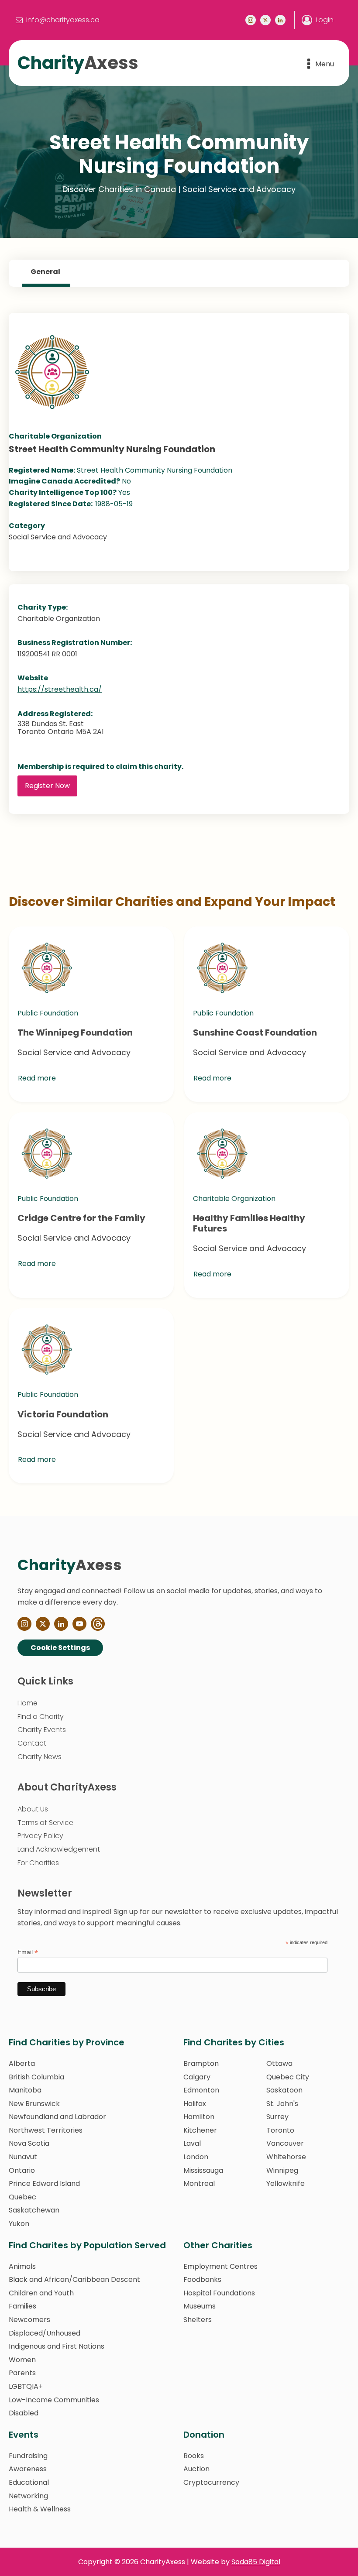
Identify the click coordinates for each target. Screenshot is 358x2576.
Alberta (22, 2063)
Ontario (22, 2170)
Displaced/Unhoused (45, 2333)
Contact (32, 1743)
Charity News (40, 1757)
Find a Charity (41, 1717)
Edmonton (201, 2090)
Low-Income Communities (54, 2400)
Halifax (195, 2104)
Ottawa (279, 2063)
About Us (33, 1809)
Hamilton (199, 2117)
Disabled (24, 2413)
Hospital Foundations (219, 2293)
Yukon (19, 2224)
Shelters (198, 2320)
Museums (200, 2306)
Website (33, 678)
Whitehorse (286, 2157)
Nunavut (23, 2157)
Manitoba (25, 2090)
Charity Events (42, 1730)
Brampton (201, 2063)
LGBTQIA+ (26, 2386)
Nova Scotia (29, 2143)
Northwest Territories (46, 2130)
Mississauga (203, 2170)
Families (22, 2306)
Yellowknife (286, 2183)
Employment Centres (220, 2266)
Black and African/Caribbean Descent (74, 2279)
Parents (22, 2373)
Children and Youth (41, 2293)
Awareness (28, 2469)
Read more (37, 1078)
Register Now (47, 786)
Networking (28, 2496)
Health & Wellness (40, 2509)
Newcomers (29, 2320)
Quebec (22, 2197)
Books (194, 2456)
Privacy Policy (40, 1836)
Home (28, 1703)
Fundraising (28, 2456)
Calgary (197, 2077)
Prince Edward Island (44, 2183)
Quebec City (288, 2077)
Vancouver (285, 2143)
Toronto (280, 2130)
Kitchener (200, 2130)
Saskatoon (284, 2090)
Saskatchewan (34, 2210)
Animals (22, 2266)
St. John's (282, 2104)
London (196, 2157)
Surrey (277, 2117)
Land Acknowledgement (59, 1849)
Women (22, 2360)
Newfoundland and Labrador (57, 2117)
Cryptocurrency (211, 2482)
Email (28, 1952)
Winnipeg (282, 2170)
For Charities (38, 1863)
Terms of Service (45, 1823)
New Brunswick (34, 2104)
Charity (78, 63)
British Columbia (36, 2077)
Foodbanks (202, 2279)
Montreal (199, 2183)
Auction (196, 2469)
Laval (192, 2143)
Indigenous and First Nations (57, 2346)
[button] (58, 20)
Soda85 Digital (256, 2562)
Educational (29, 2482)
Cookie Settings (60, 1648)
